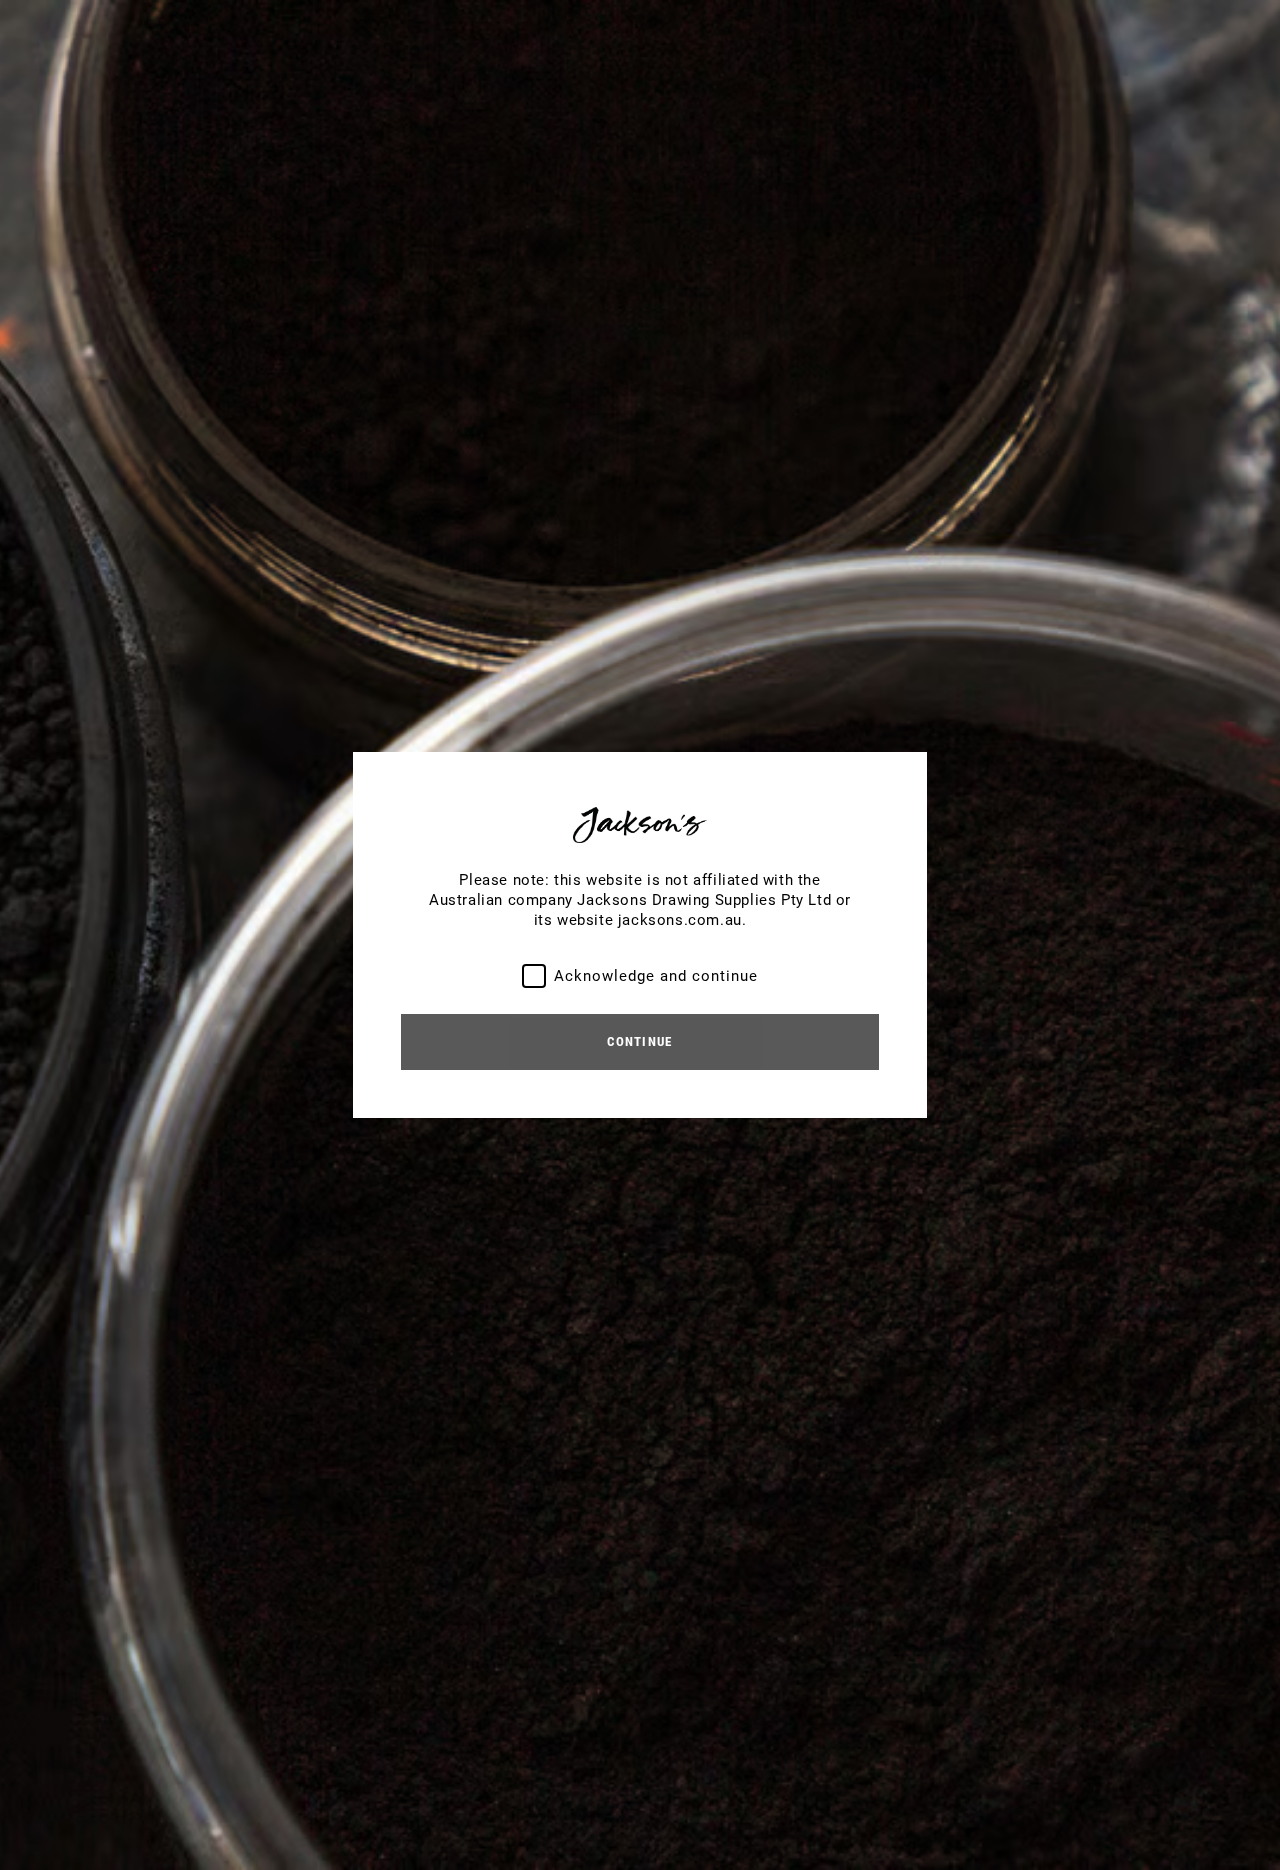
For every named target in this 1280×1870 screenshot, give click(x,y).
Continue (639, 1041)
